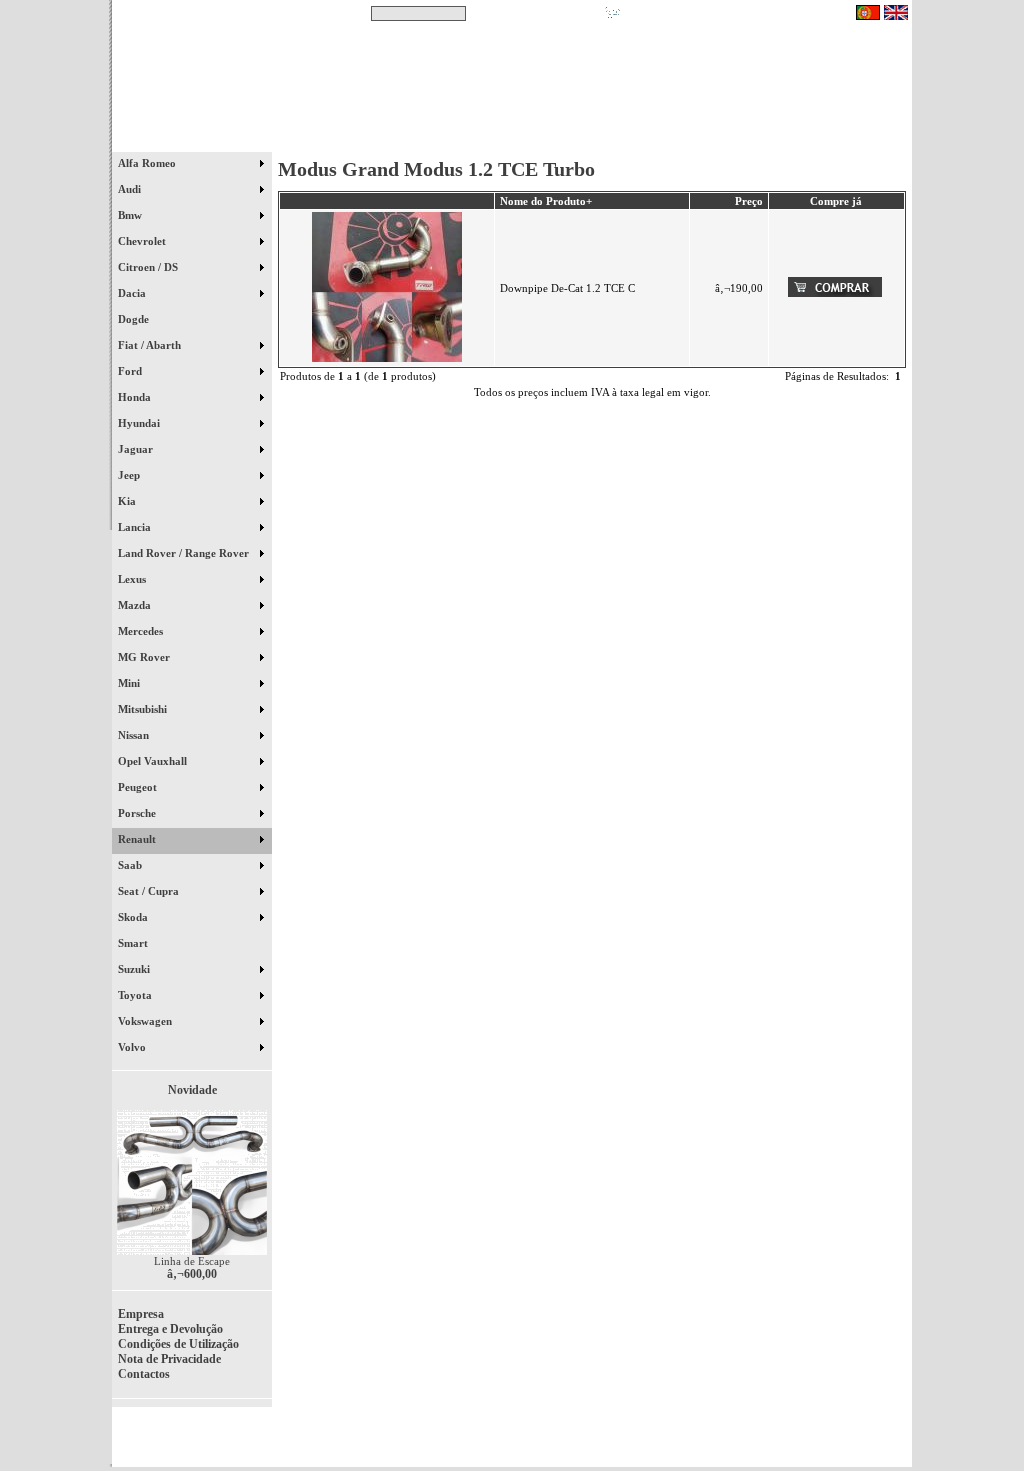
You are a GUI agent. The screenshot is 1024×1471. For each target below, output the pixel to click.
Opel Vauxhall (154, 761)
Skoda (134, 917)
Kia (128, 501)
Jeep (130, 475)
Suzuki (135, 969)
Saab (131, 865)
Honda (136, 397)
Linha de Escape (192, 1261)
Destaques (372, 139)
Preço (749, 201)
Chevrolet (143, 241)
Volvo (133, 1047)
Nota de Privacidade (169, 1359)
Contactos (852, 139)
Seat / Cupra (150, 891)
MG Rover (145, 657)
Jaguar (137, 449)
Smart (142, 943)
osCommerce (757, 1443)
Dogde (142, 319)
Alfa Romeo (148, 163)
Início (192, 139)
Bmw (131, 215)
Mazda (136, 605)
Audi (131, 189)
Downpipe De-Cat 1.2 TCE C (567, 288)
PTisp (894, 1443)
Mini (130, 683)
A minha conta (692, 139)
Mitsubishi (144, 709)
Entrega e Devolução (170, 1329)
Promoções (532, 139)
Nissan (135, 735)
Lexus (133, 579)
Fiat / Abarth (151, 345)
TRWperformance (866, 1431)
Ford (131, 371)
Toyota (136, 995)
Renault (138, 839)
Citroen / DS (149, 267)
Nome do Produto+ (546, 201)
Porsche (138, 813)
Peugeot (139, 787)
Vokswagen (146, 1021)
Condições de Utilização (178, 1344)
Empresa (141, 1314)
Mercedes (142, 631)
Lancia (136, 527)
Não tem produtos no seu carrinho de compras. (737, 13)
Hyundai (140, 423)
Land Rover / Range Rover (185, 553)
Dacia (133, 293)
